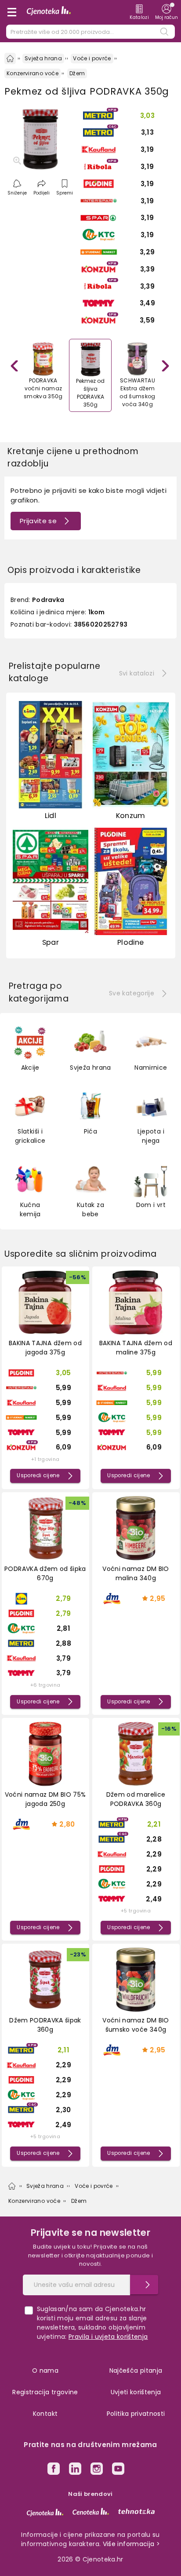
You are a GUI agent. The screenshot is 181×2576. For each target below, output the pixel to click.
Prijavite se (38, 521)
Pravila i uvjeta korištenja (108, 2337)
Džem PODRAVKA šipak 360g (45, 2025)
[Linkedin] (75, 2470)
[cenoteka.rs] (91, 2511)
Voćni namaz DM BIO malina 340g (136, 1573)
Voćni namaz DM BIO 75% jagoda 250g (45, 1799)
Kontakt (45, 2414)
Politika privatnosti (136, 2414)
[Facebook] (54, 2470)
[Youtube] (118, 2470)
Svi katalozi (137, 673)
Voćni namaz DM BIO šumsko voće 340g (136, 2025)
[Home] (10, 59)
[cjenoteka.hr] (45, 2513)
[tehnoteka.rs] (136, 2511)
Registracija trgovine (45, 2392)
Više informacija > (131, 2544)
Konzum (131, 816)
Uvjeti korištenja (136, 2392)
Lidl (51, 816)
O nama (45, 2371)
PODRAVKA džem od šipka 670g (45, 1573)
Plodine (130, 942)
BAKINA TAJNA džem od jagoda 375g (45, 1348)
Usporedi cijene (38, 1475)
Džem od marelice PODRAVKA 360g (136, 1799)
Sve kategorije (132, 993)
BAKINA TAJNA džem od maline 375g (136, 1348)
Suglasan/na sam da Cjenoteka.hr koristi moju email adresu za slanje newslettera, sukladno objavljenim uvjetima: (92, 2323)
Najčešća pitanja (136, 2371)
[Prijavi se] (144, 2285)
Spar (51, 942)
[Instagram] (97, 2470)
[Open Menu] (12, 12)
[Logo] (49, 12)
